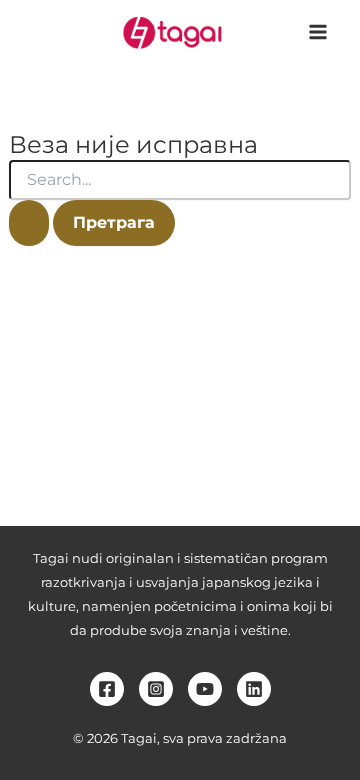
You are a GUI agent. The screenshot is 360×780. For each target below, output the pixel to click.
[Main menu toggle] (318, 32)
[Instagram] (156, 689)
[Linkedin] (254, 689)
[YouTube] (205, 689)
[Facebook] (107, 689)
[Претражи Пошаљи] (29, 223)
